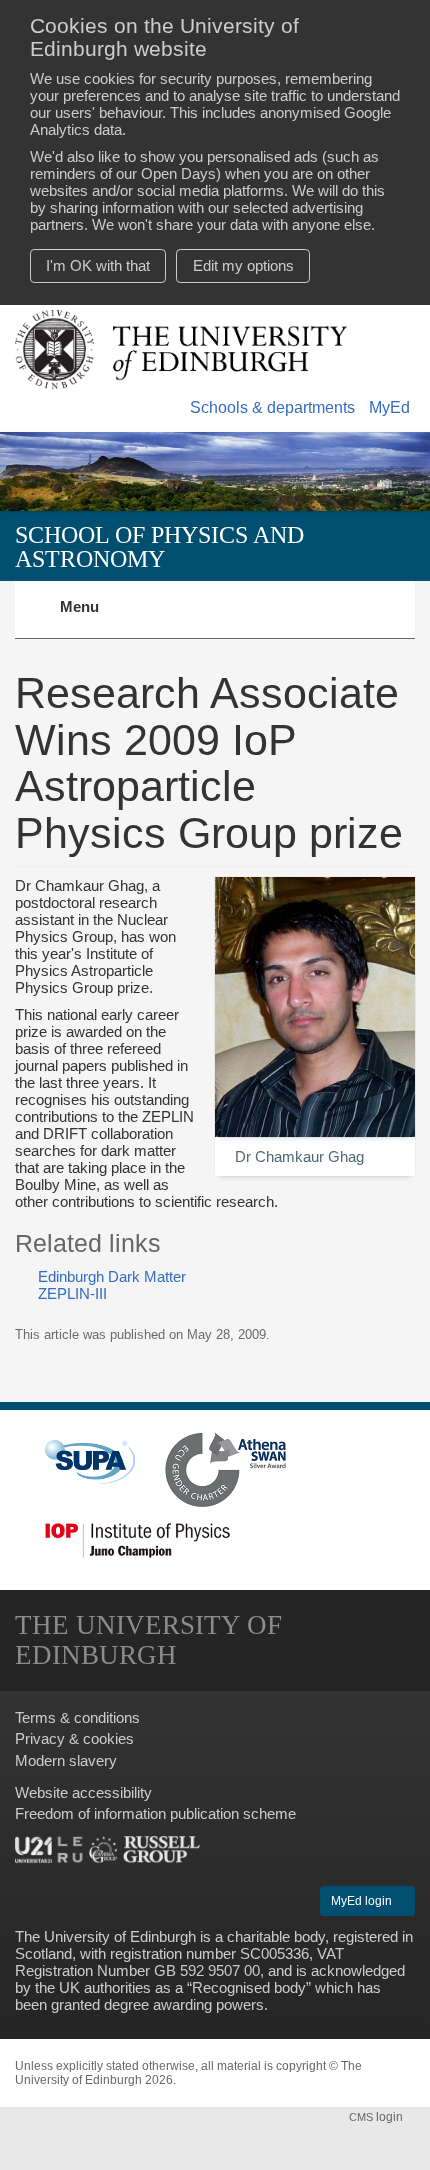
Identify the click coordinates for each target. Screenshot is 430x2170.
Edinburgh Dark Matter (112, 1276)
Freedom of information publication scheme (155, 1813)
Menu (91, 618)
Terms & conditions (77, 1717)
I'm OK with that (98, 265)
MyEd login (363, 1901)
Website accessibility (83, 1792)
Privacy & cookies (74, 1738)
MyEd (389, 407)
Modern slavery (66, 1760)
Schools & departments (272, 407)
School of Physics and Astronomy (159, 546)
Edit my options (243, 265)
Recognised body (249, 1987)
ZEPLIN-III (72, 1293)
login (377, 2117)
